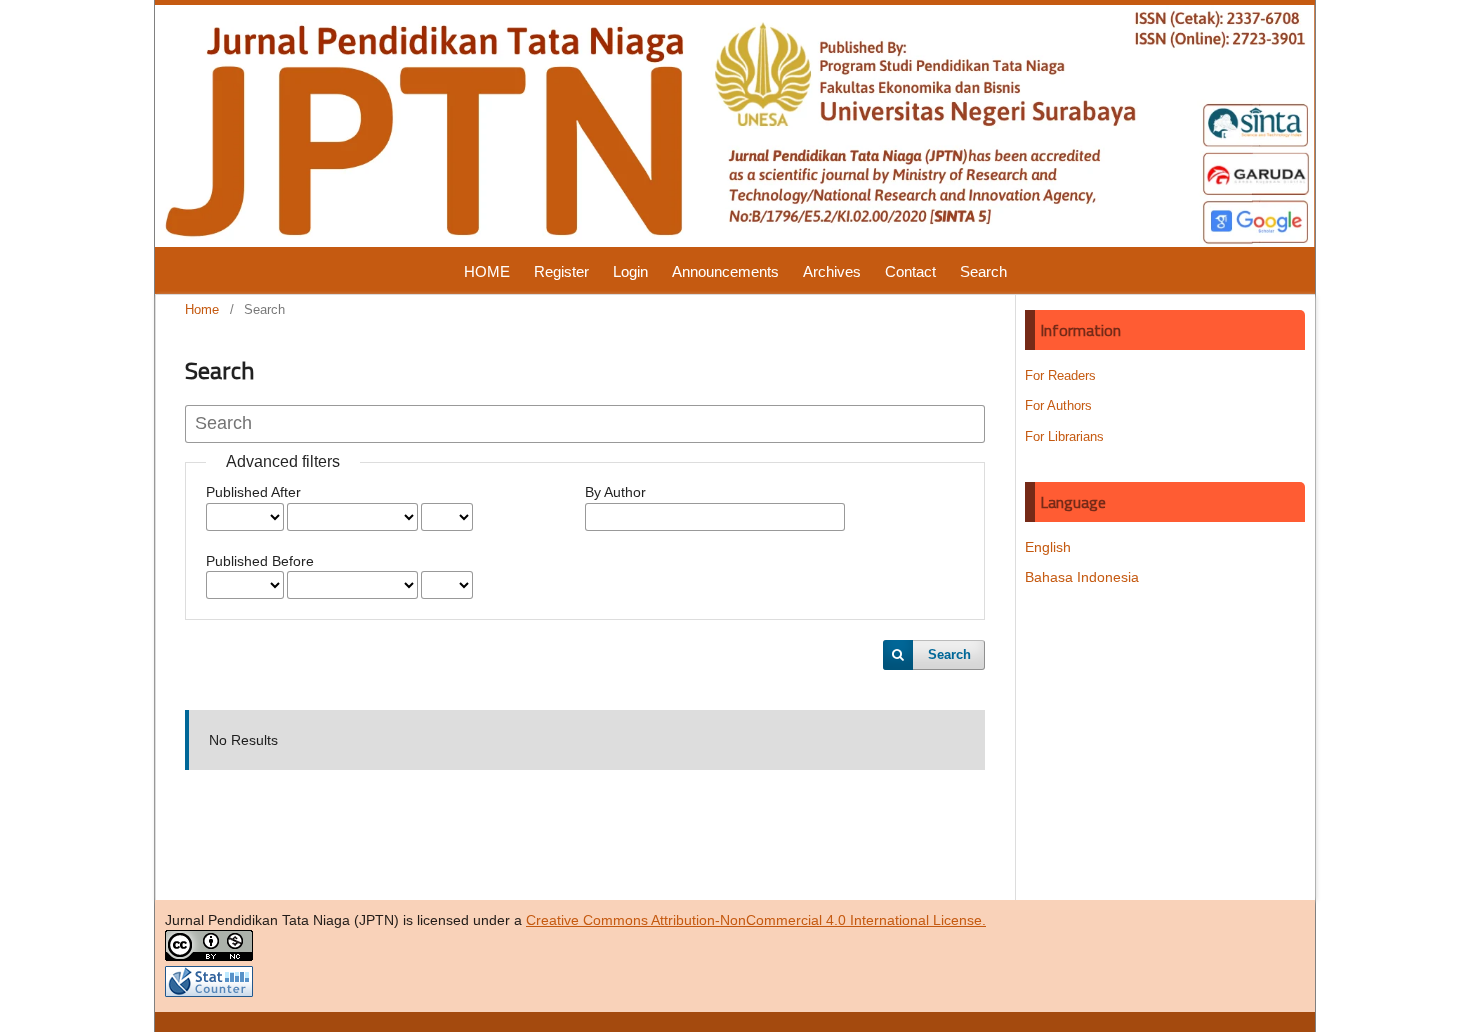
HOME (487, 271)
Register (561, 271)
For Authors (1058, 405)
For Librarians (1064, 436)
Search (983, 271)
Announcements (725, 271)
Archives (832, 271)
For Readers (1060, 375)
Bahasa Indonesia (1082, 577)
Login (630, 271)
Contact (910, 271)
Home (202, 309)
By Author (615, 492)
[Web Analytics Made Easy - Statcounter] (209, 992)
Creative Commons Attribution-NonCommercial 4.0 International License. (756, 920)
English (1048, 547)
